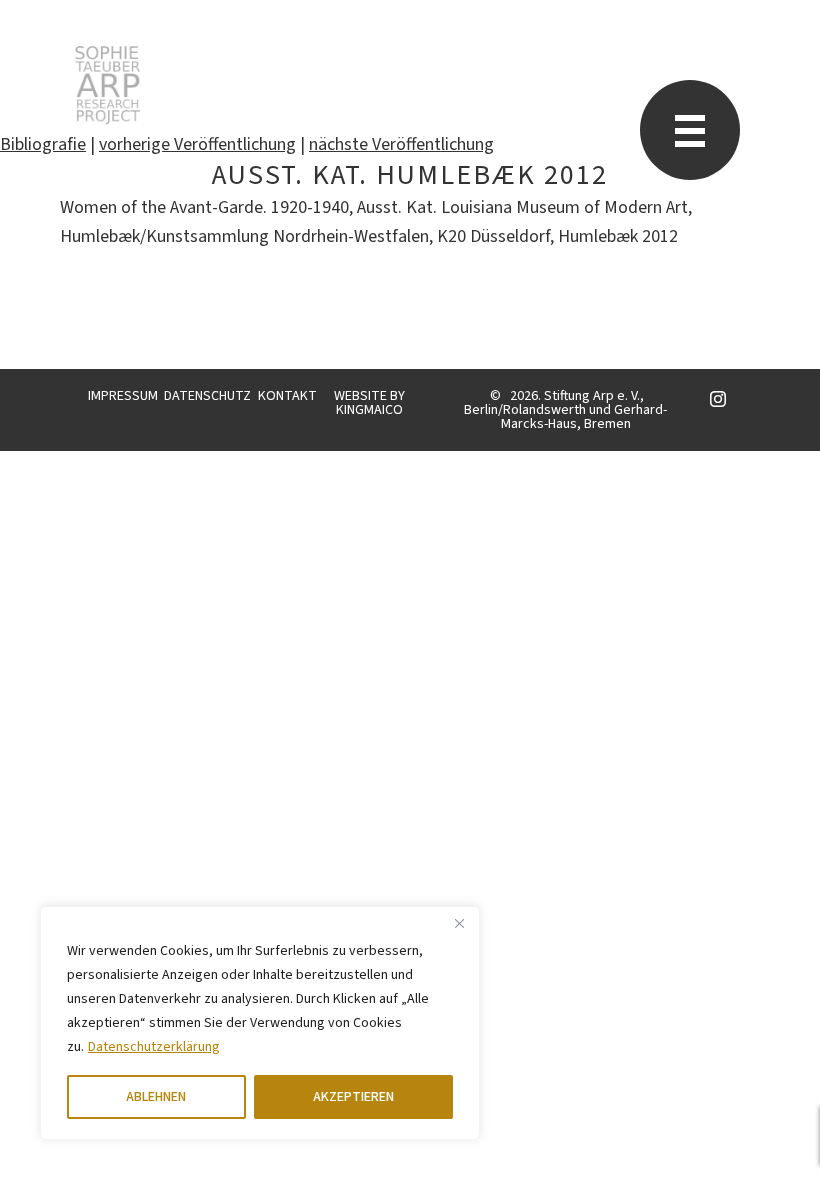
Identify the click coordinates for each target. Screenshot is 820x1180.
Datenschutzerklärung (154, 1047)
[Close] (459, 923)
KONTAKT (287, 396)
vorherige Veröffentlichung (197, 144)
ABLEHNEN (156, 1097)
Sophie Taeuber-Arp (107, 85)
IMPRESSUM (123, 396)
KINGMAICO (369, 410)
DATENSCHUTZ (207, 396)
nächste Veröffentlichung (401, 144)
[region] (260, 1023)
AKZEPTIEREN (353, 1097)
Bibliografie (43, 144)
